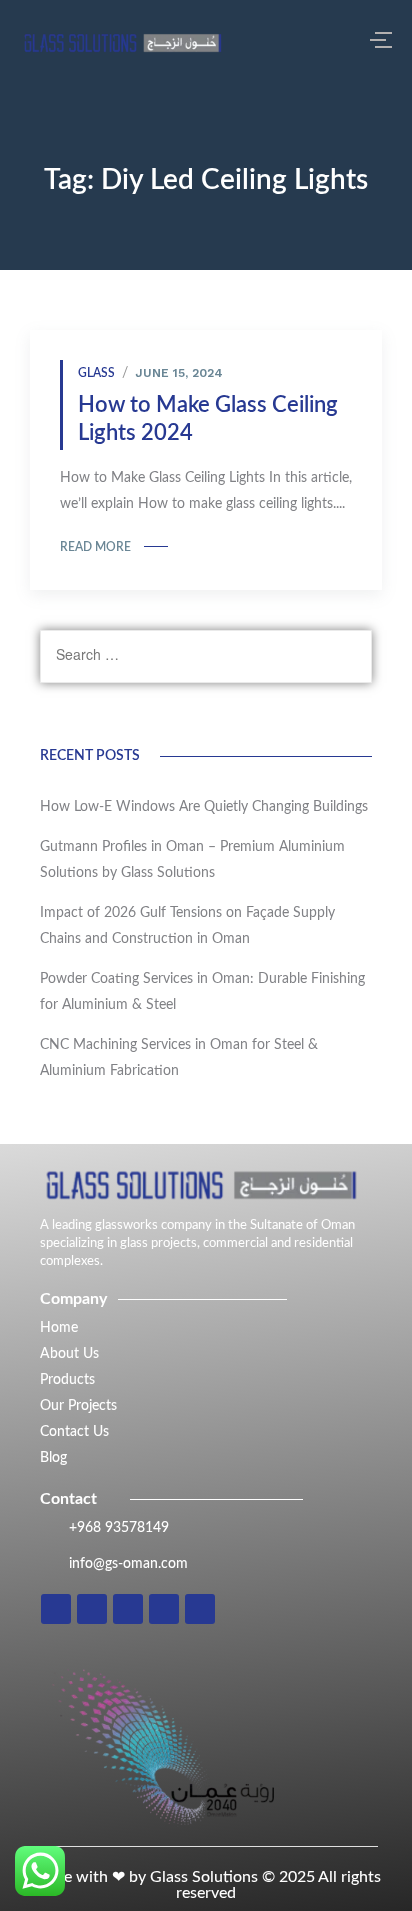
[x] (164, 1609)
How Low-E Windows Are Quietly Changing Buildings (204, 807)
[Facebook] (128, 1609)
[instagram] (56, 1609)
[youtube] (200, 1609)
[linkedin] (92, 1609)
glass (96, 373)
